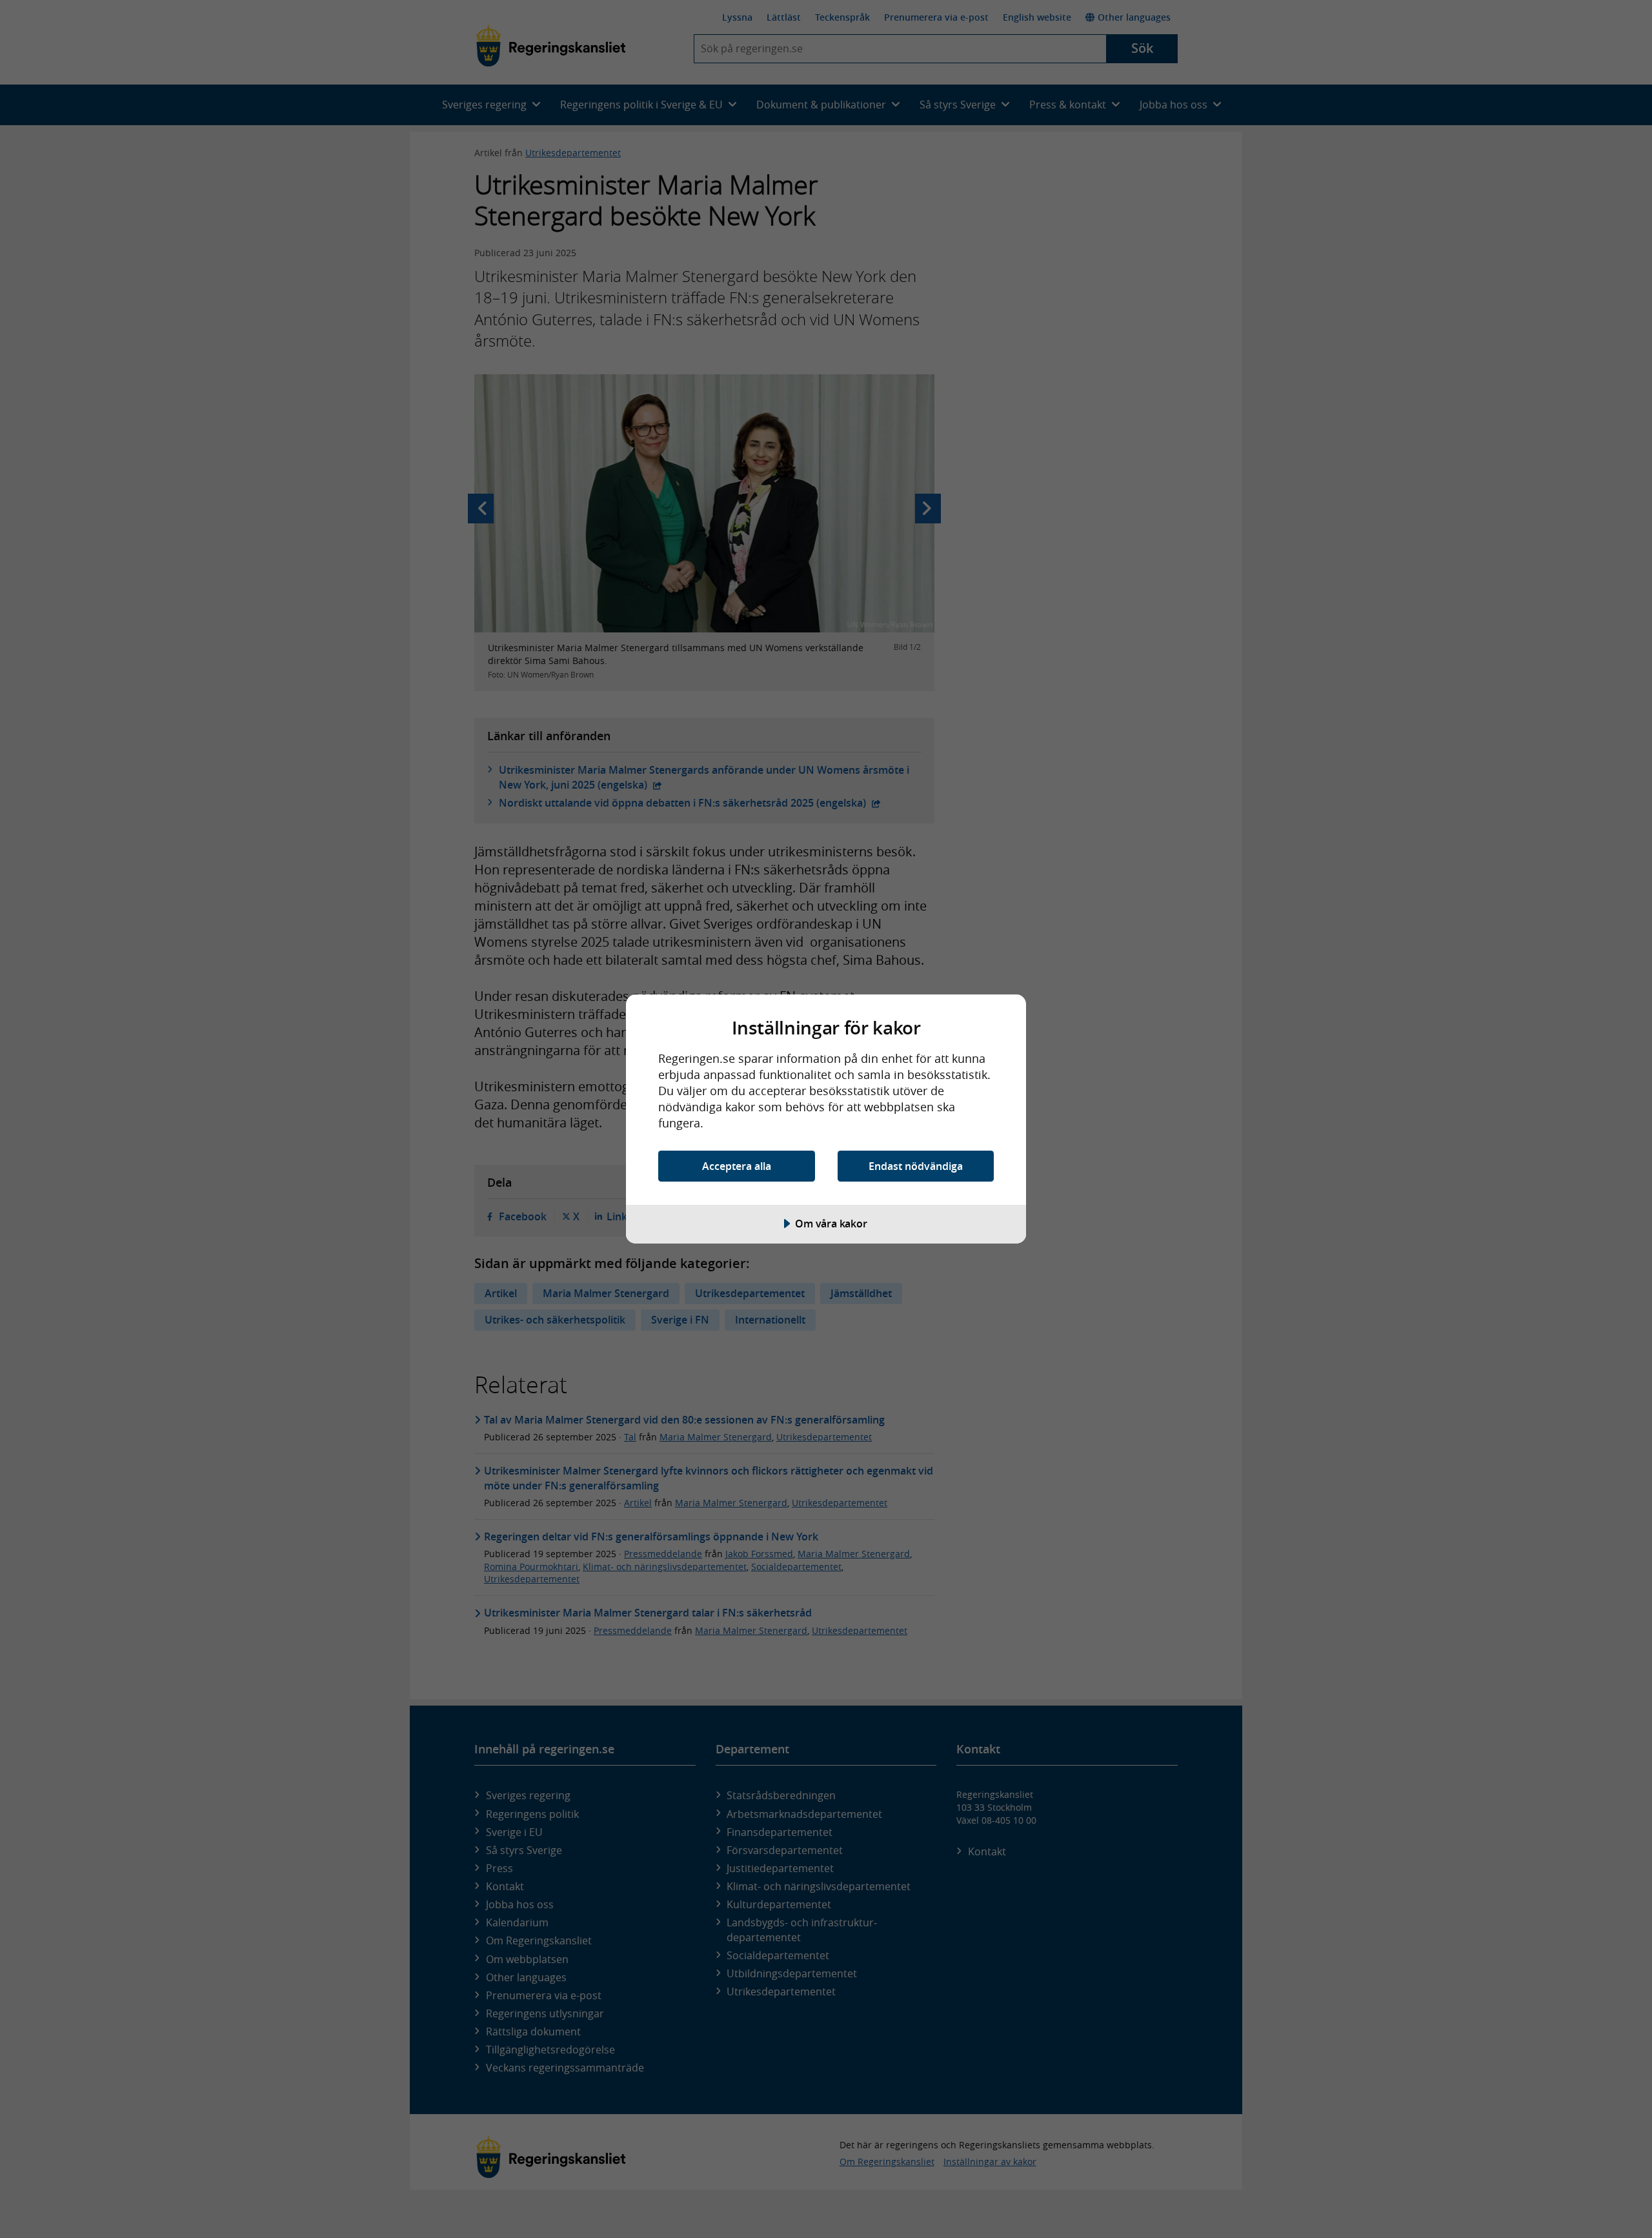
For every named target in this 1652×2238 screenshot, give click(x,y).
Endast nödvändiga (916, 1166)
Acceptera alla (737, 1166)
